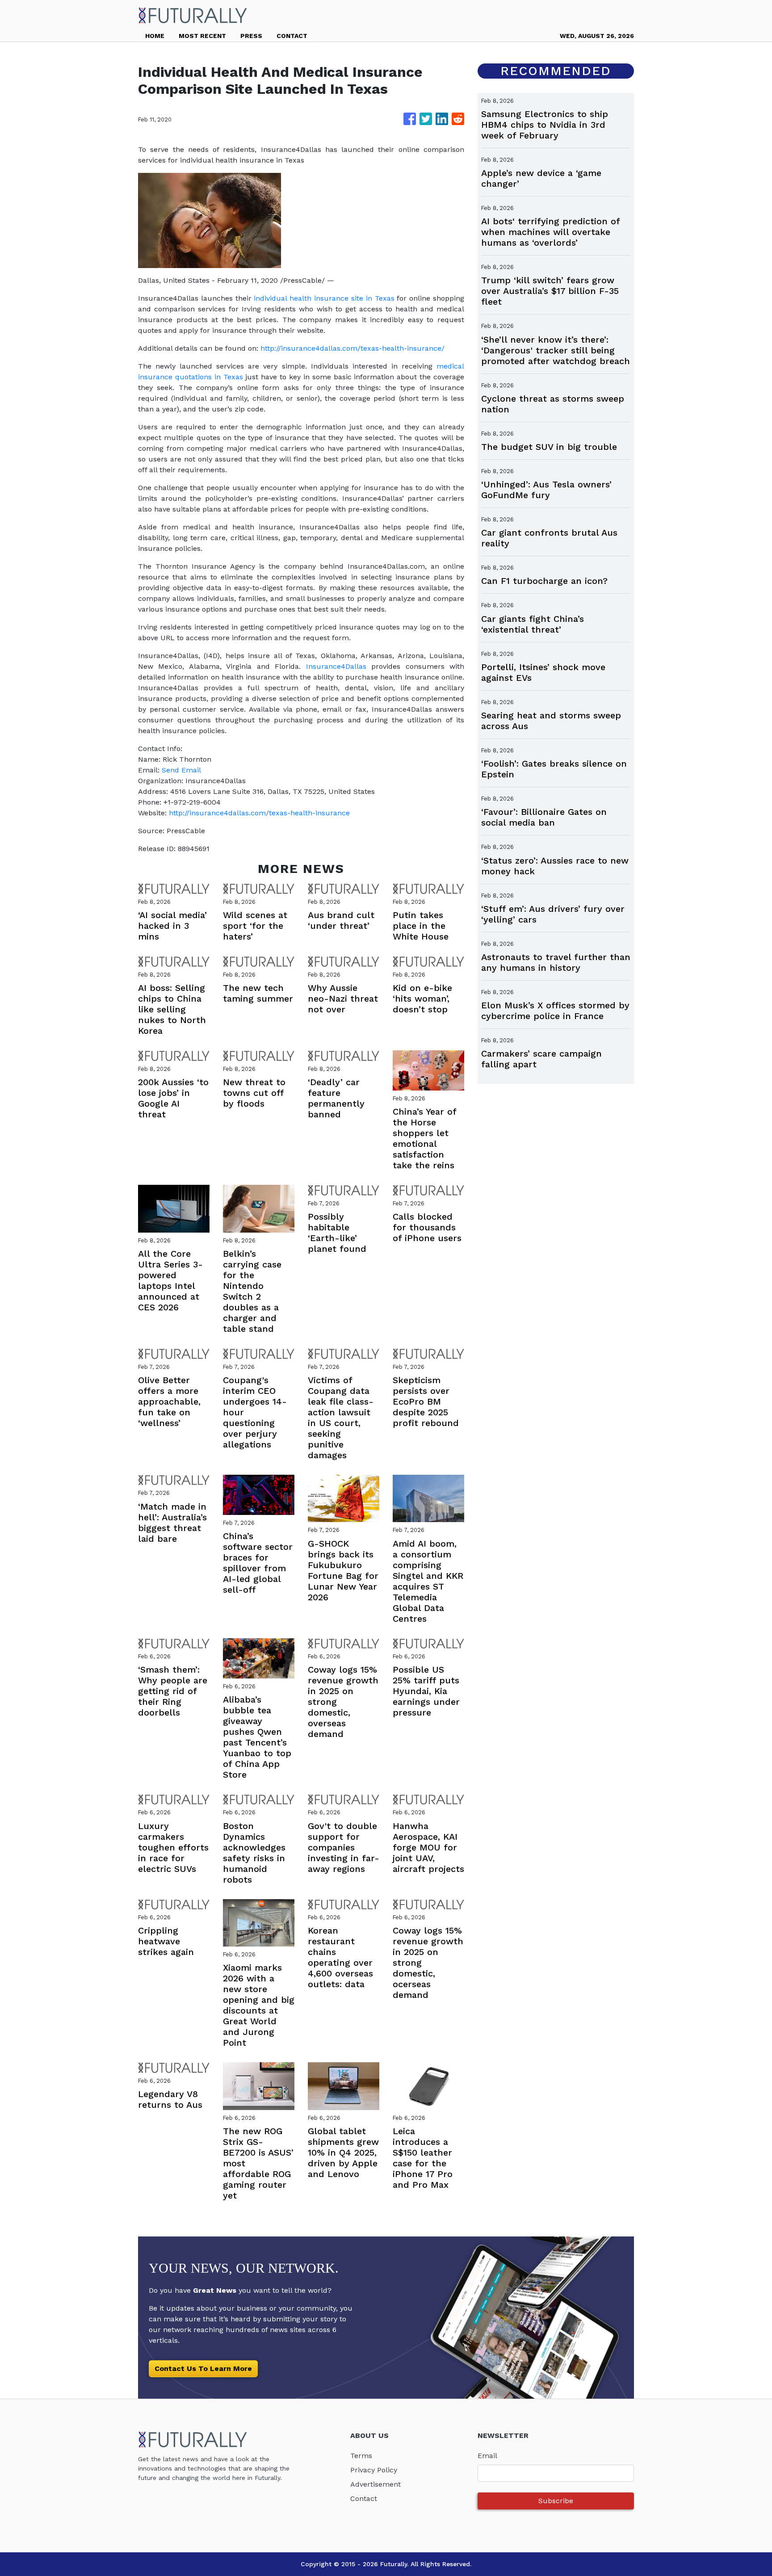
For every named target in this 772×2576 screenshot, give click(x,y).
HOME (155, 36)
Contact (364, 2498)
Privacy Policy (374, 2470)
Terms (361, 2456)
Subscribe (556, 2501)
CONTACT (292, 36)
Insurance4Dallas (336, 666)
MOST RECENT (202, 36)
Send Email (181, 770)
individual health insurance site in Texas (324, 298)
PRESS (251, 36)
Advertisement (376, 2484)
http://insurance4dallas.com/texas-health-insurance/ (352, 348)
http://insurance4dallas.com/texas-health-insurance (259, 813)
